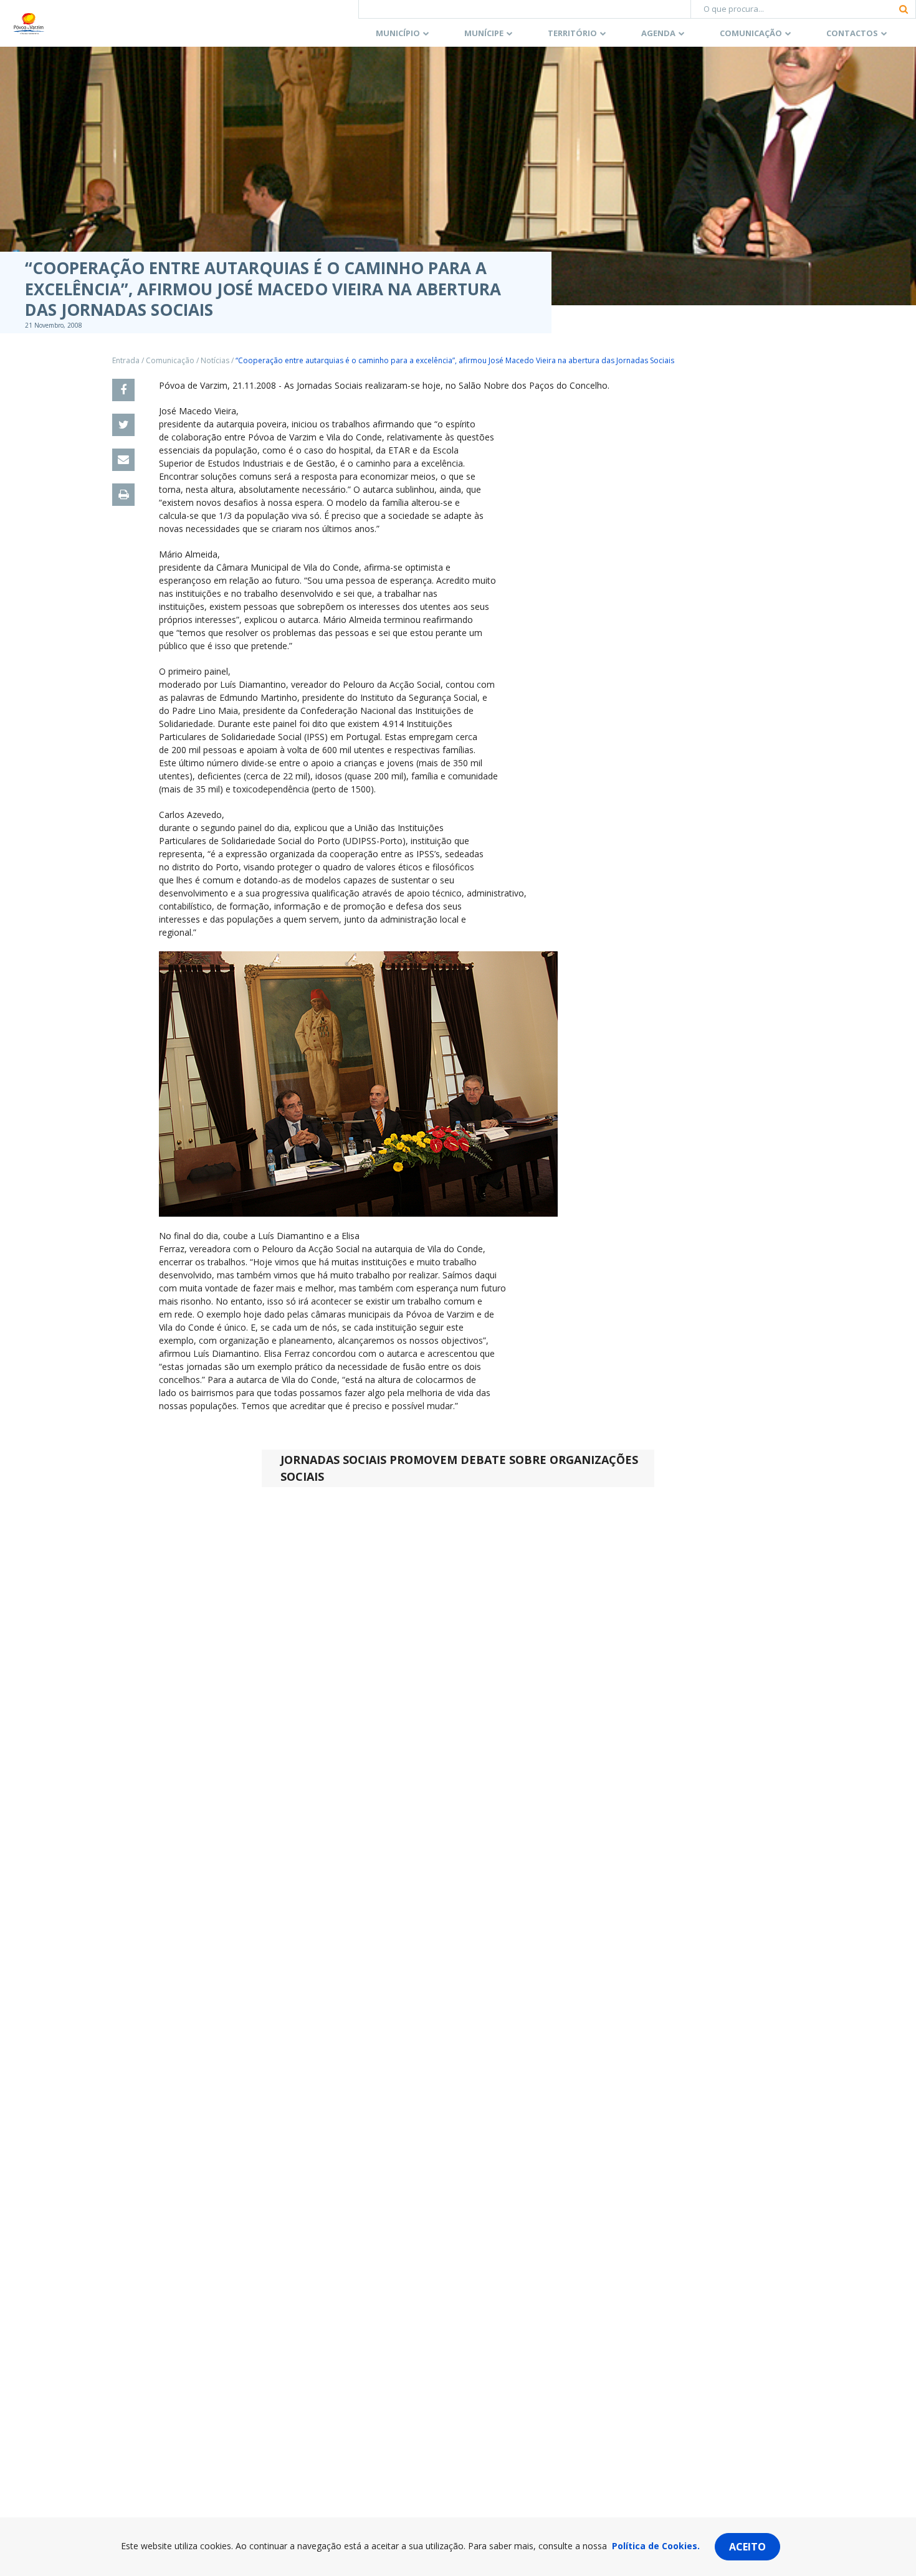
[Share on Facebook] (123, 390)
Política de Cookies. (656, 2546)
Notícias (215, 360)
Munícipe (484, 33)
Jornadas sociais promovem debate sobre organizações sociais (459, 1468)
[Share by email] (123, 460)
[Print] (123, 495)
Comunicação (751, 33)
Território (572, 33)
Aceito (747, 2547)
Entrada (126, 360)
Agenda (658, 33)
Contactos (852, 33)
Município (398, 33)
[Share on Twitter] (123, 425)
